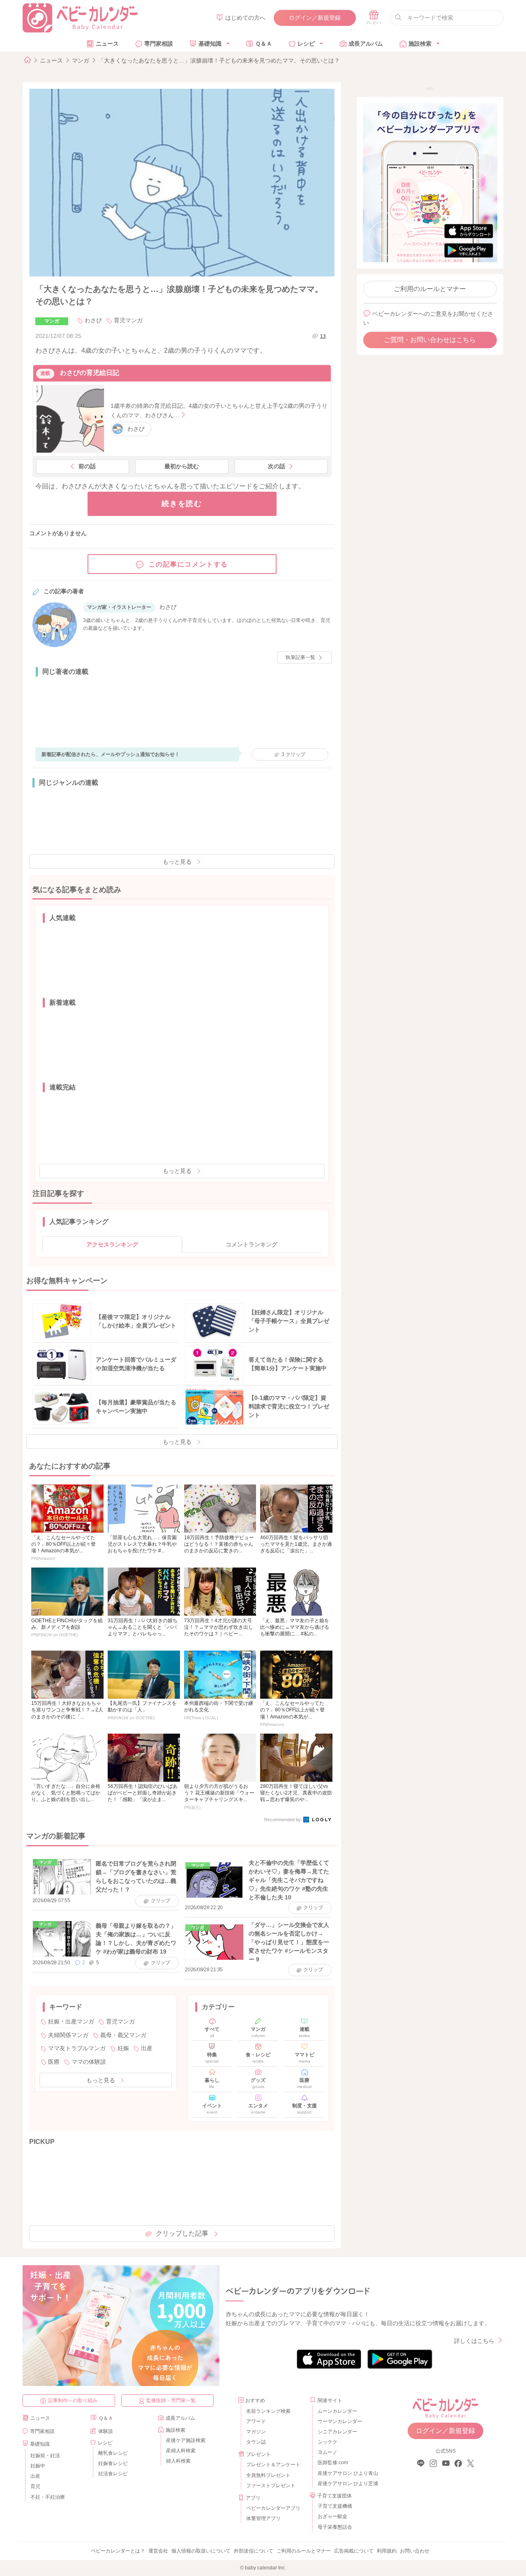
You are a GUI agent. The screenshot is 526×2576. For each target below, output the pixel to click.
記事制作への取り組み (73, 2400)
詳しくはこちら (474, 2341)
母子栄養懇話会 (335, 2527)
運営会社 (158, 2551)
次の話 (277, 466)
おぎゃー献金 (332, 2516)
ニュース (107, 44)
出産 (147, 2048)
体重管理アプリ (263, 2518)
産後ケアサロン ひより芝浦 (347, 2484)
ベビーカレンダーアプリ (273, 2508)
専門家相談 (159, 44)
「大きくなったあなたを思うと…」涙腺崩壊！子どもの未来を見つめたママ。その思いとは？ (219, 60)
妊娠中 (38, 2466)
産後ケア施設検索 (186, 2440)
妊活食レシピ (113, 2474)
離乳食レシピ (113, 2453)
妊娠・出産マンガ (71, 2021)
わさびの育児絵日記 (90, 373)
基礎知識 (210, 44)
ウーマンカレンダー (340, 2421)
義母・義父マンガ (123, 2035)
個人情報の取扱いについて (201, 2551)
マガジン (256, 2432)
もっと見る (177, 862)
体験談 (106, 2431)
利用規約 (387, 2551)
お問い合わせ (415, 2551)
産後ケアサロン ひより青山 (347, 2473)
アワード (256, 2421)
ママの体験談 (89, 2062)
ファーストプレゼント (271, 2486)
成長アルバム (366, 44)
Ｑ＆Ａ (264, 44)
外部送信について (254, 2551)
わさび (93, 320)
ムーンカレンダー (337, 2411)
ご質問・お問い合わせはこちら (430, 340)
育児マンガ (128, 320)
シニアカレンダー (337, 2432)
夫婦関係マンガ (68, 2035)
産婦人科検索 (181, 2451)
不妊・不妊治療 (48, 2497)
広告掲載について (354, 2551)
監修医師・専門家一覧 (171, 2400)
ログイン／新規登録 (315, 18)
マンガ (81, 60)
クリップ (293, 754)
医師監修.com (333, 2463)
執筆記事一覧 (300, 657)
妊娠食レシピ (113, 2463)
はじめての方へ (245, 18)
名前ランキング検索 (268, 2411)
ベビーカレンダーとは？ (118, 2551)
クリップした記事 (182, 2233)
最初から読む (182, 466)
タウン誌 (256, 2442)
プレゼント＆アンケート (273, 2465)
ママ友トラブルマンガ (77, 2048)
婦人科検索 (178, 2461)
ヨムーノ (328, 2452)
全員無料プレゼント (268, 2475)
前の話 (87, 466)
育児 (35, 2486)
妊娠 (123, 2048)
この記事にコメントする (189, 564)
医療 (54, 2062)
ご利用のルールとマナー (430, 289)
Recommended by (283, 1820)
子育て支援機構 (335, 2506)
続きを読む (182, 504)
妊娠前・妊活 (45, 2456)
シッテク (328, 2442)
